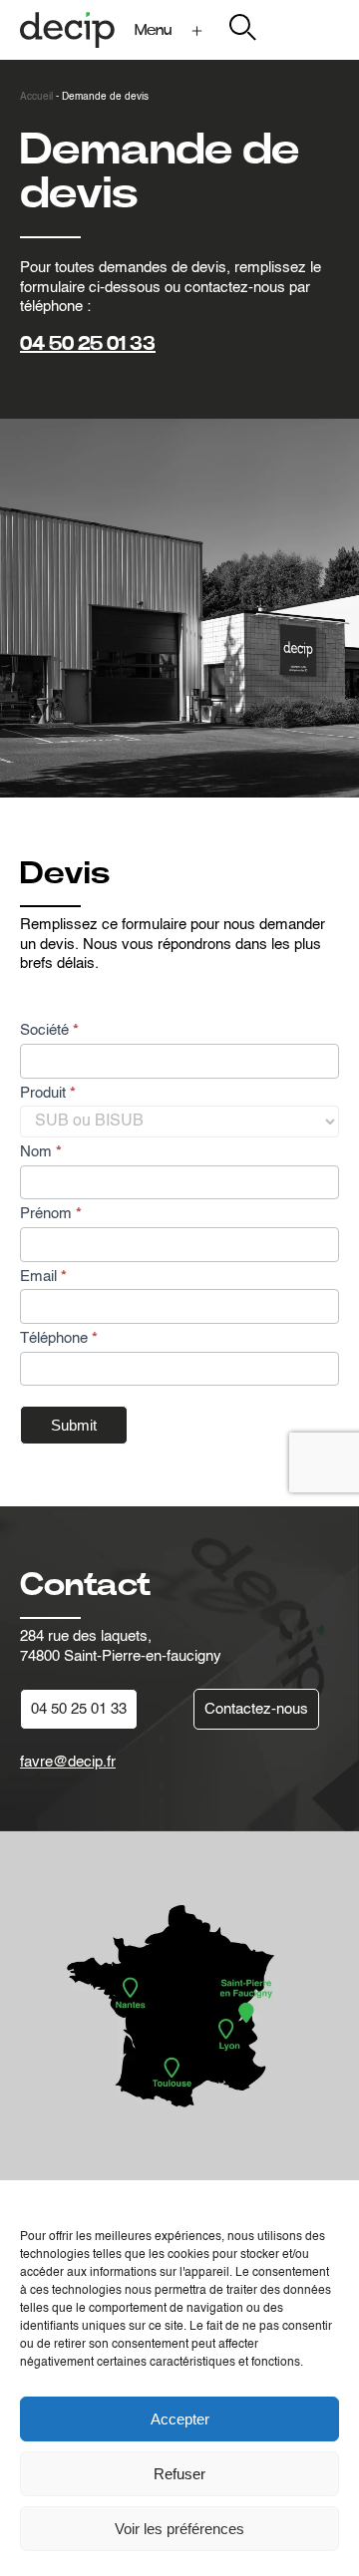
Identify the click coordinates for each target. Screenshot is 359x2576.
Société (49, 1030)
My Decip (308, 29)
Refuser (179, 2474)
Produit (48, 1093)
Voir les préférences (179, 2529)
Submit (74, 1425)
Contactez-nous (256, 1709)
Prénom (51, 1214)
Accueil (36, 97)
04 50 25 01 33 (88, 344)
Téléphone (59, 1338)
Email (43, 1277)
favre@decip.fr (68, 1762)
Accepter (180, 2419)
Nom (41, 1152)
